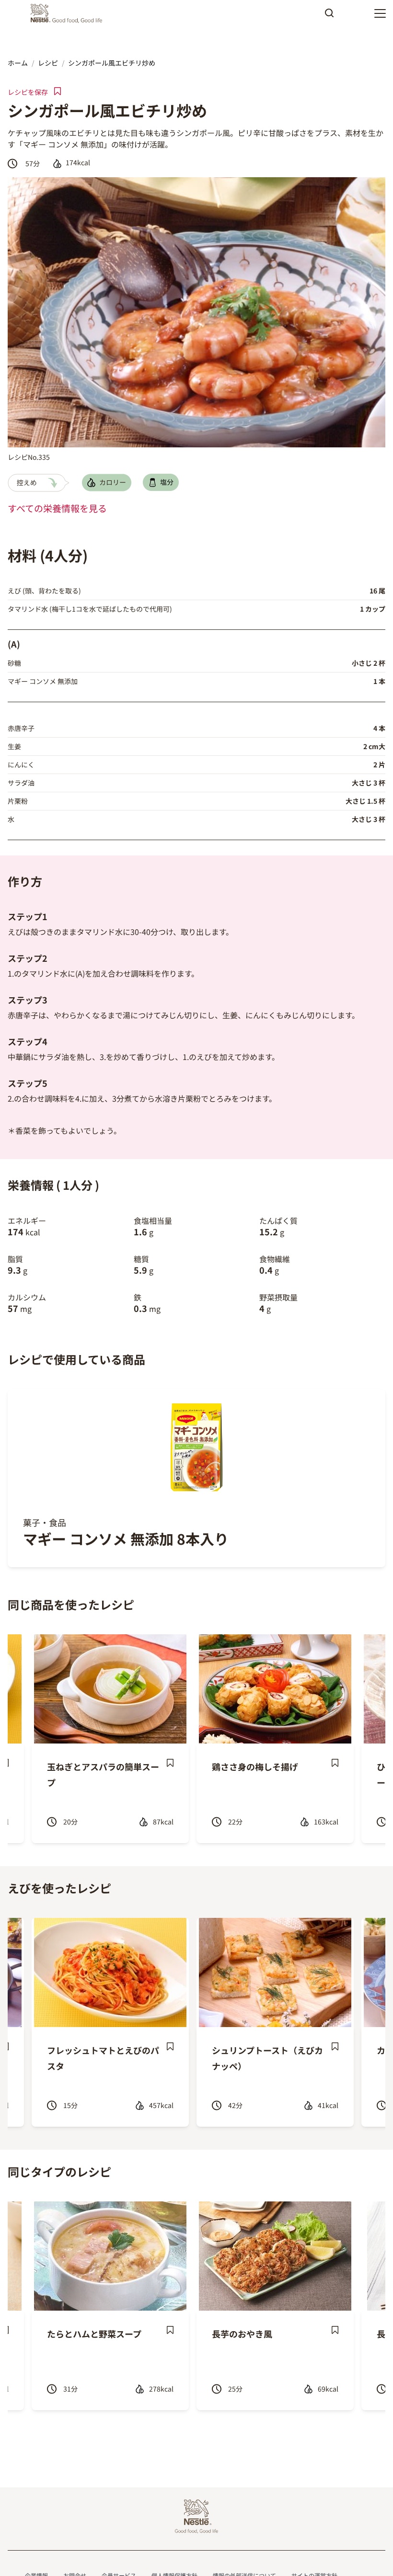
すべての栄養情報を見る (57, 508)
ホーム (18, 63)
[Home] (69, 13)
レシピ (48, 63)
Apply (329, 16)
